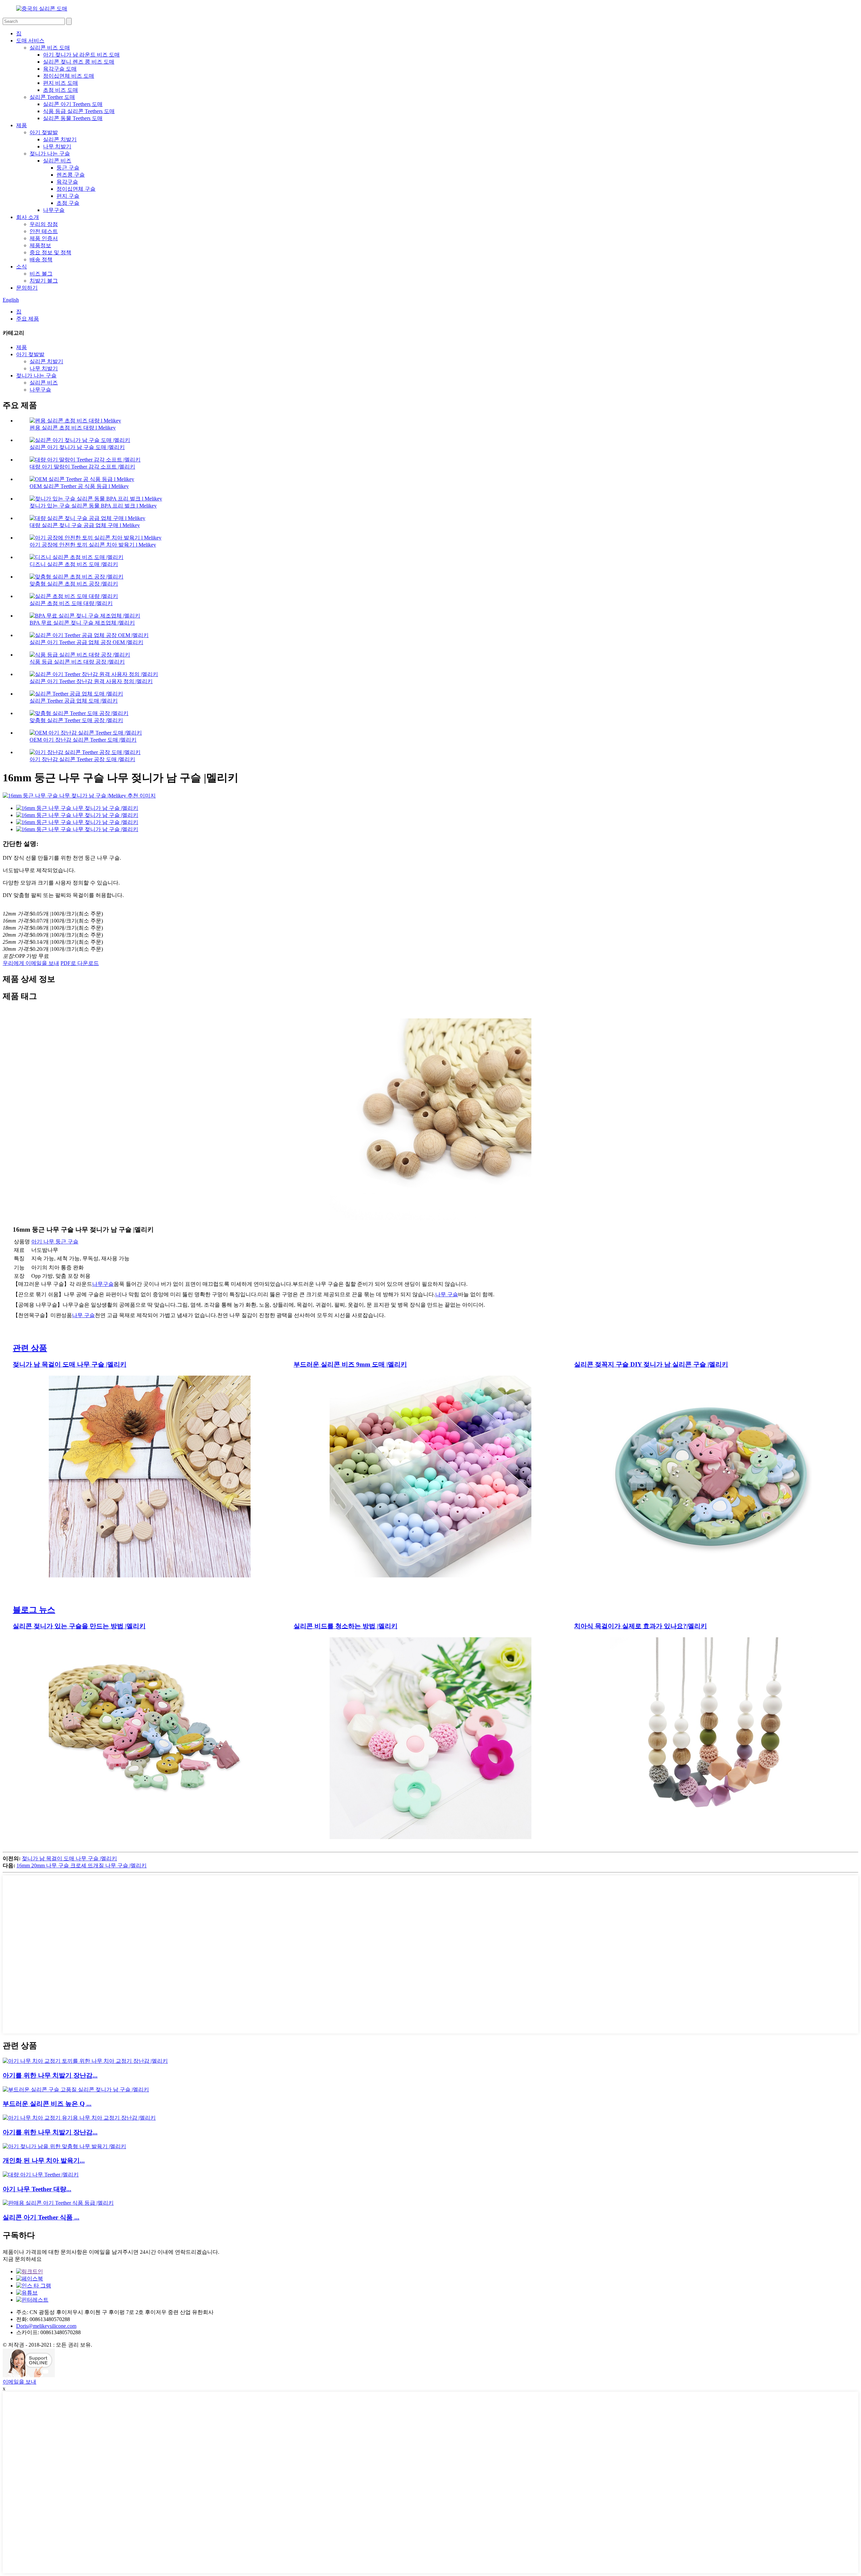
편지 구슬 (68, 196)
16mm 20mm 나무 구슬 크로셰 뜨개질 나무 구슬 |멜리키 (82, 1865)
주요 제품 (28, 319)
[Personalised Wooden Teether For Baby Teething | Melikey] (64, 2146)
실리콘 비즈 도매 (50, 48)
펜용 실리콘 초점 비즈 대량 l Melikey (73, 428)
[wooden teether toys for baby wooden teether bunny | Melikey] (85, 2061)
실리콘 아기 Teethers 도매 (73, 104)
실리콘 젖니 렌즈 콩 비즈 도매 (79, 62)
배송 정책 (41, 259)
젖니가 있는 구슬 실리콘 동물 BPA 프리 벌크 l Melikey (93, 506)
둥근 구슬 (68, 168)
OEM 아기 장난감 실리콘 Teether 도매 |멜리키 (83, 740)
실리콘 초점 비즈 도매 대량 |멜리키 (71, 603)
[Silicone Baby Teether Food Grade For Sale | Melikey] (58, 2203)
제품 (22, 125)
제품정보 (40, 245)
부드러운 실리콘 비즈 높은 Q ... (47, 2104)
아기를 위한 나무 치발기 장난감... (50, 2075)
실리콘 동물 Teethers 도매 (73, 118)
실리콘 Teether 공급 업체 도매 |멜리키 (74, 701)
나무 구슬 (447, 1294)
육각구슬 (67, 182)
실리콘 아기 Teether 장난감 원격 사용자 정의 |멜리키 (91, 681)
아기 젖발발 (44, 132)
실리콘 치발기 (60, 139)
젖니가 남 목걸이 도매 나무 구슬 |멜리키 (69, 1858)
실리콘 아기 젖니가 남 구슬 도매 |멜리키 (77, 447)
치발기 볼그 (44, 281)
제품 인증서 (44, 238)
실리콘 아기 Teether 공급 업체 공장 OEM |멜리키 (86, 642)
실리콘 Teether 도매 (52, 97)
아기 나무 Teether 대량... (37, 2189)
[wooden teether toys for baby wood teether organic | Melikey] (79, 2118)
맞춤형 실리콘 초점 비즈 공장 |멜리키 (74, 584)
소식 (22, 267)
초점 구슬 (68, 203)
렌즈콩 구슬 (71, 175)
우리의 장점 (44, 224)
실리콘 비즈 (57, 161)
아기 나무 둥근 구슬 (55, 1242)
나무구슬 (54, 210)
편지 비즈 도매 (61, 83)
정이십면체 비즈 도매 (69, 76)
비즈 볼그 (41, 274)
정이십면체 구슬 (76, 189)
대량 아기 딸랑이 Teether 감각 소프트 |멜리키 (82, 467)
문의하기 (27, 288)
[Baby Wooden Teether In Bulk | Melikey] (41, 2175)
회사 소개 (28, 217)
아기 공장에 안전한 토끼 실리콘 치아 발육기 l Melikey (93, 545)
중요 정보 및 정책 (50, 252)
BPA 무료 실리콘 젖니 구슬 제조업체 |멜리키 (82, 623)
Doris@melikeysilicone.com (46, 2326)
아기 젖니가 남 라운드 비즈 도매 (81, 55)
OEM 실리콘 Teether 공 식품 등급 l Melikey (79, 486)
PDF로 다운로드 (80, 963)
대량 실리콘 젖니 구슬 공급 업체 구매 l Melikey (85, 525)
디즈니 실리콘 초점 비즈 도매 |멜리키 (74, 564)
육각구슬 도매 (60, 69)
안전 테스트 (44, 231)
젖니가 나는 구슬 (50, 154)
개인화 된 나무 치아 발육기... (44, 2160)
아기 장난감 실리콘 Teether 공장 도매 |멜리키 (82, 759)
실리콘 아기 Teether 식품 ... (41, 2217)
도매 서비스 (30, 41)
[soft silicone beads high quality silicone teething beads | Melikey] (76, 2089)
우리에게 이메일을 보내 (31, 963)
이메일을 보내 (20, 2382)
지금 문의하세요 (22, 2259)
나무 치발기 (57, 146)
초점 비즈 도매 (61, 90)
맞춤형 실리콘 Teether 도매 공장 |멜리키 (76, 720)
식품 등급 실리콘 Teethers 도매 (79, 111)
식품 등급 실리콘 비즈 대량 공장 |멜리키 (77, 662)
